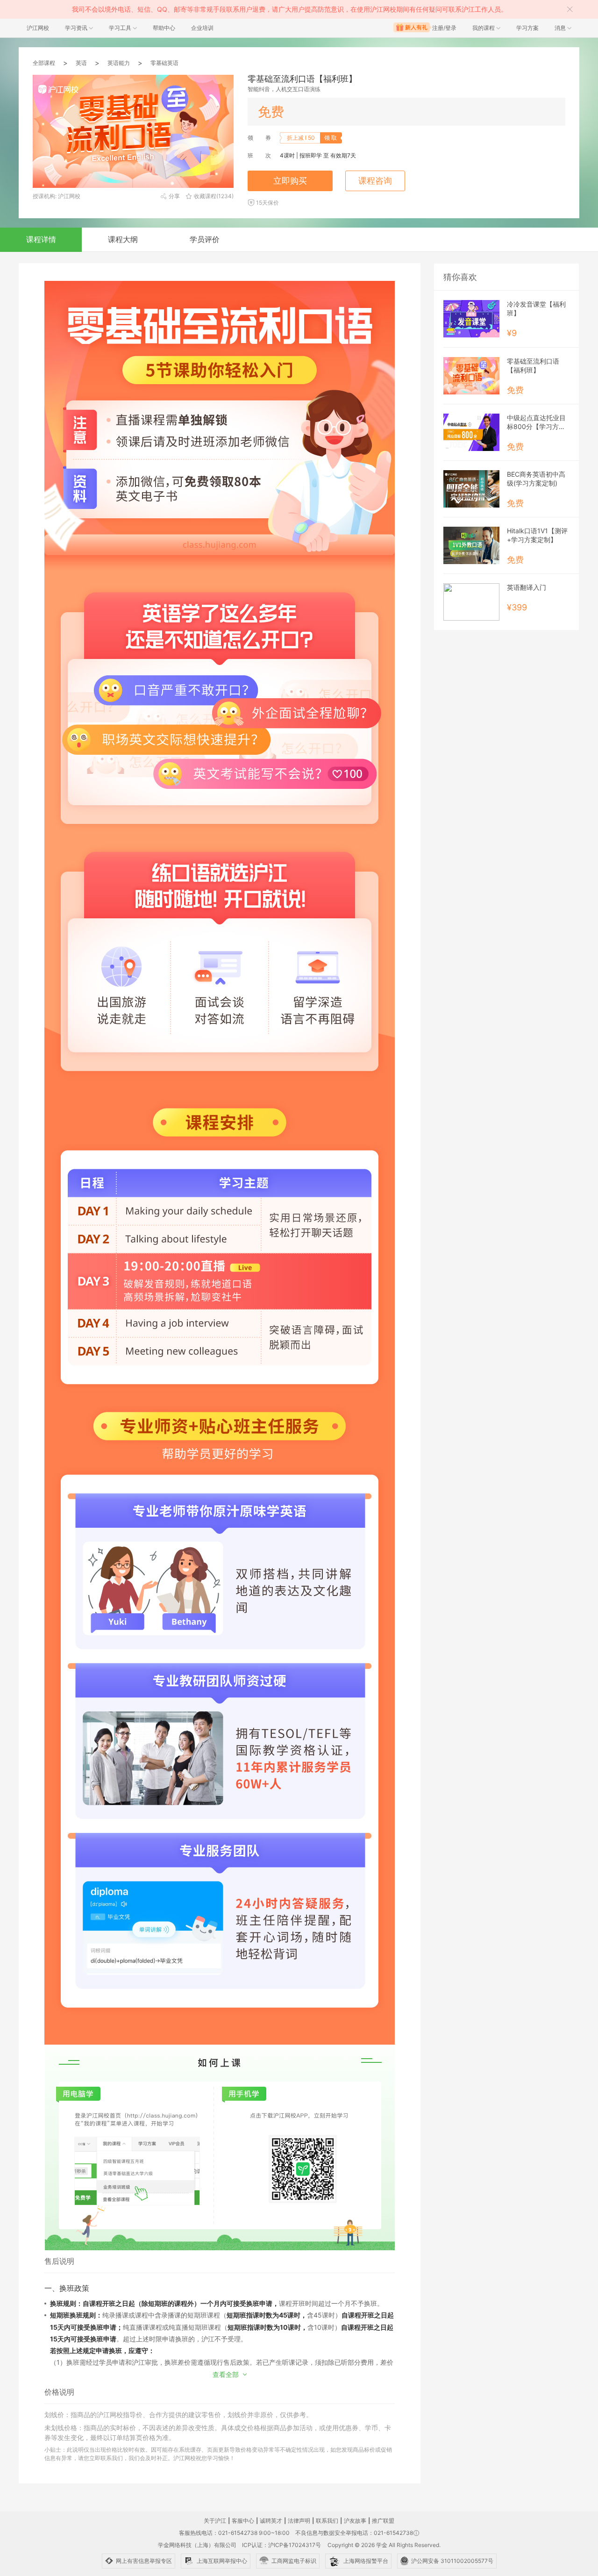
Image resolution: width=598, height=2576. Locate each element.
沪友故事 (355, 2521)
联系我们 (327, 2521)
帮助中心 (164, 28)
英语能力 (119, 63)
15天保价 (267, 203)
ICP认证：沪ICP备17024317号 (281, 2545)
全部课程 (44, 63)
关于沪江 (215, 2521)
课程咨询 (375, 181)
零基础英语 (164, 63)
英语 (81, 63)
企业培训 (202, 28)
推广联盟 (383, 2521)
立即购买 (290, 181)
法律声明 (299, 2521)
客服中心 (243, 2521)
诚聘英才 (271, 2521)
